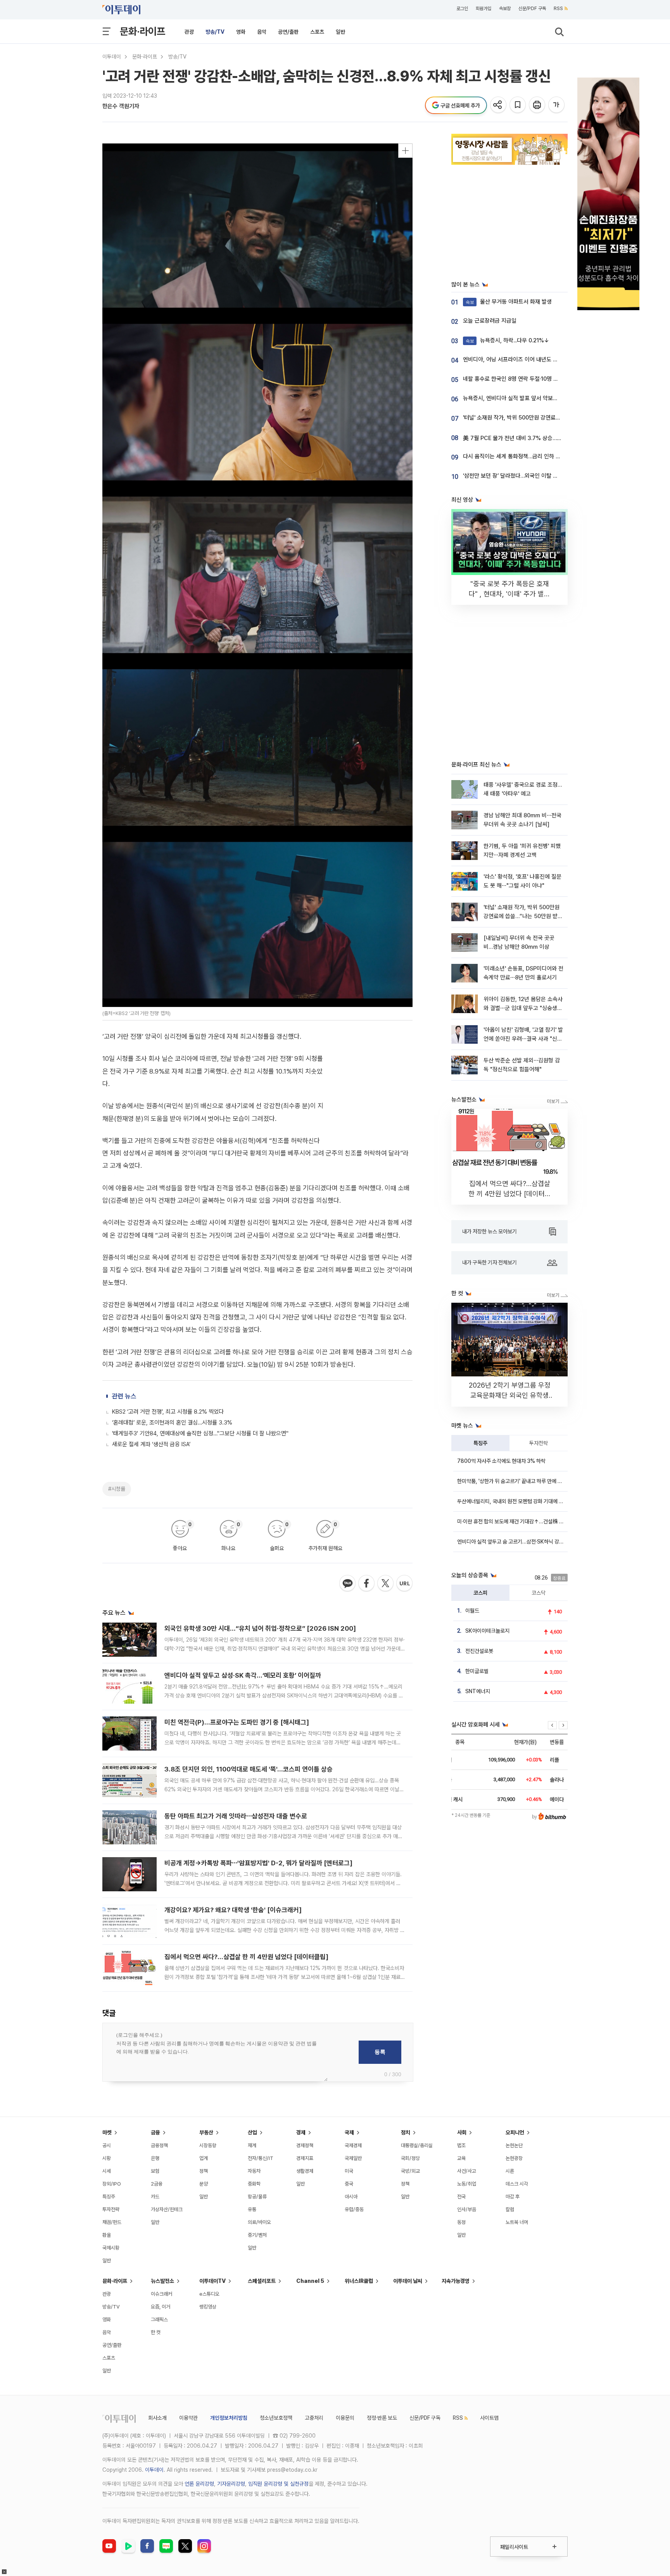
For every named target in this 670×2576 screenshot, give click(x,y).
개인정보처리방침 (229, 2418)
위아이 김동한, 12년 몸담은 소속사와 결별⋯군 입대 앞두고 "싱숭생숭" (523, 1008)
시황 (107, 2158)
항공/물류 (257, 2197)
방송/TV (215, 32)
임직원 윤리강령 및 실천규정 (278, 2484)
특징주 (480, 1443)
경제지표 (305, 2158)
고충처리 (314, 2418)
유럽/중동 (354, 2209)
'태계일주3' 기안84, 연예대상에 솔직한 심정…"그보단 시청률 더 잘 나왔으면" (200, 1433)
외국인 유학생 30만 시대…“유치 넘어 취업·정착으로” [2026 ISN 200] (260, 1628)
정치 (406, 2132)
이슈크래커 (161, 2294)
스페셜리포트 (262, 2281)
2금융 (157, 2184)
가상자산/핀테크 (167, 2209)
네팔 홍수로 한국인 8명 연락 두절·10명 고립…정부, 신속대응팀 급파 (540, 379)
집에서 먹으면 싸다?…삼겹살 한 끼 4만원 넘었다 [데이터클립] (246, 1957)
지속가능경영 (456, 2281)
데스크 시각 (517, 2184)
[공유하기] (499, 105)
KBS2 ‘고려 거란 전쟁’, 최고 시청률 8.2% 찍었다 (168, 1412)
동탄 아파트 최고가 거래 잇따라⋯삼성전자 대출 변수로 (236, 1816)
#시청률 (117, 1489)
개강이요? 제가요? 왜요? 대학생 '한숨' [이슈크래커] (233, 1910)
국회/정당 (410, 2158)
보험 (155, 2171)
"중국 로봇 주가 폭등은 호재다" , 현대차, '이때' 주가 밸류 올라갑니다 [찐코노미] (509, 594)
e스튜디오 (209, 2294)
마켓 (107, 2132)
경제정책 (305, 2145)
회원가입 (484, 9)
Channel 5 (310, 2281)
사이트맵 (489, 2418)
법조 (461, 2145)
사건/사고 (467, 2171)
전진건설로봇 (479, 1651)
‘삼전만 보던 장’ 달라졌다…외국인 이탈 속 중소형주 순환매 (530, 476)
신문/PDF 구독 (532, 9)
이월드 (472, 1611)
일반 (340, 32)
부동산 (206, 2132)
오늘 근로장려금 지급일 (490, 321)
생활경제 (305, 2171)
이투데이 (112, 57)
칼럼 (510, 2209)
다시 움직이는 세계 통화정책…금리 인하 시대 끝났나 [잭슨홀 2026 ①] (544, 456)
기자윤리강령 (231, 2484)
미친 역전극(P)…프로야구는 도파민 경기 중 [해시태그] (237, 1722)
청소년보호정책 (276, 2418)
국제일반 (353, 2158)
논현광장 (514, 2158)
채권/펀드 (112, 2222)
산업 (252, 2132)
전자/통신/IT (261, 2158)
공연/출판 (288, 32)
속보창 (505, 9)
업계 (204, 2158)
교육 (461, 2158)
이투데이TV (212, 2281)
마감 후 (513, 2197)
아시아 (351, 2197)
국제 (349, 2132)
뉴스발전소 (162, 2281)
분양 (204, 2184)
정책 (204, 2171)
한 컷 (156, 2332)
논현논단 (514, 2145)
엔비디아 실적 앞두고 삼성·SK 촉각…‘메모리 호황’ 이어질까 (243, 1675)
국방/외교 (410, 2171)
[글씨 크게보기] (557, 105)
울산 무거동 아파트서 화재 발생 (509, 302)
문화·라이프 (142, 31)
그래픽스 (159, 2320)
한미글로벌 (477, 1671)
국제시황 (111, 2248)
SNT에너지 (478, 1691)
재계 (252, 2145)
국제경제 (353, 2145)
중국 (349, 2184)
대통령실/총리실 (417, 2145)
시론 (510, 2171)
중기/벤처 (257, 2235)
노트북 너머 (517, 2222)
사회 (462, 2132)
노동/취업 (467, 2184)
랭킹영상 (208, 2307)
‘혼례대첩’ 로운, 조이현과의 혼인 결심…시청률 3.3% (172, 1423)
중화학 (254, 2184)
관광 (189, 32)
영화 (241, 32)
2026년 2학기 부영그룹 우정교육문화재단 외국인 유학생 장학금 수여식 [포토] (510, 1395)
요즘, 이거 (161, 2307)
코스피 (480, 1593)
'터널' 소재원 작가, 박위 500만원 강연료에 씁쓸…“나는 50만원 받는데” (545, 418)
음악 (262, 32)
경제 (301, 2132)
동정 (461, 2222)
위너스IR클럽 (359, 2281)
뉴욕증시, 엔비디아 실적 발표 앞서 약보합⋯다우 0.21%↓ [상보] (537, 398)
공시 (107, 2145)
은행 (155, 2158)
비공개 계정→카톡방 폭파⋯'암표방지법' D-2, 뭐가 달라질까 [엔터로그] (258, 1863)
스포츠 (317, 32)
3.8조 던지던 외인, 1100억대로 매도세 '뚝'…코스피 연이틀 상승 (249, 1769)
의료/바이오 (259, 2222)
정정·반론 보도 (382, 2418)
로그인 (462, 9)
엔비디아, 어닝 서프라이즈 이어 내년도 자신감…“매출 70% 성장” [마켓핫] (548, 359)
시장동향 (208, 2145)
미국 (349, 2171)
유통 (252, 2209)
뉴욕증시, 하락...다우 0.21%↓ (508, 340)
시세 (107, 2171)
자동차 (254, 2171)
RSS (558, 9)
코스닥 (539, 1593)
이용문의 (345, 2418)
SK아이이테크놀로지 (487, 1631)
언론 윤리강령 (199, 2484)
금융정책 (159, 2145)
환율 (107, 2235)
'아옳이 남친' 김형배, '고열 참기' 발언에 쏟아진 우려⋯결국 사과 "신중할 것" (523, 1039)
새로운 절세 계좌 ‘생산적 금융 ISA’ (151, 1444)
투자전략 (539, 1443)
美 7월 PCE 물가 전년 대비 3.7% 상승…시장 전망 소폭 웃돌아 (535, 438)
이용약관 (188, 2418)
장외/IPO (112, 2184)
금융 (155, 2132)
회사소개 (157, 2418)
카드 (155, 2197)
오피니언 (515, 2132)
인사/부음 (467, 2209)
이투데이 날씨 (408, 2281)
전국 (461, 2197)
